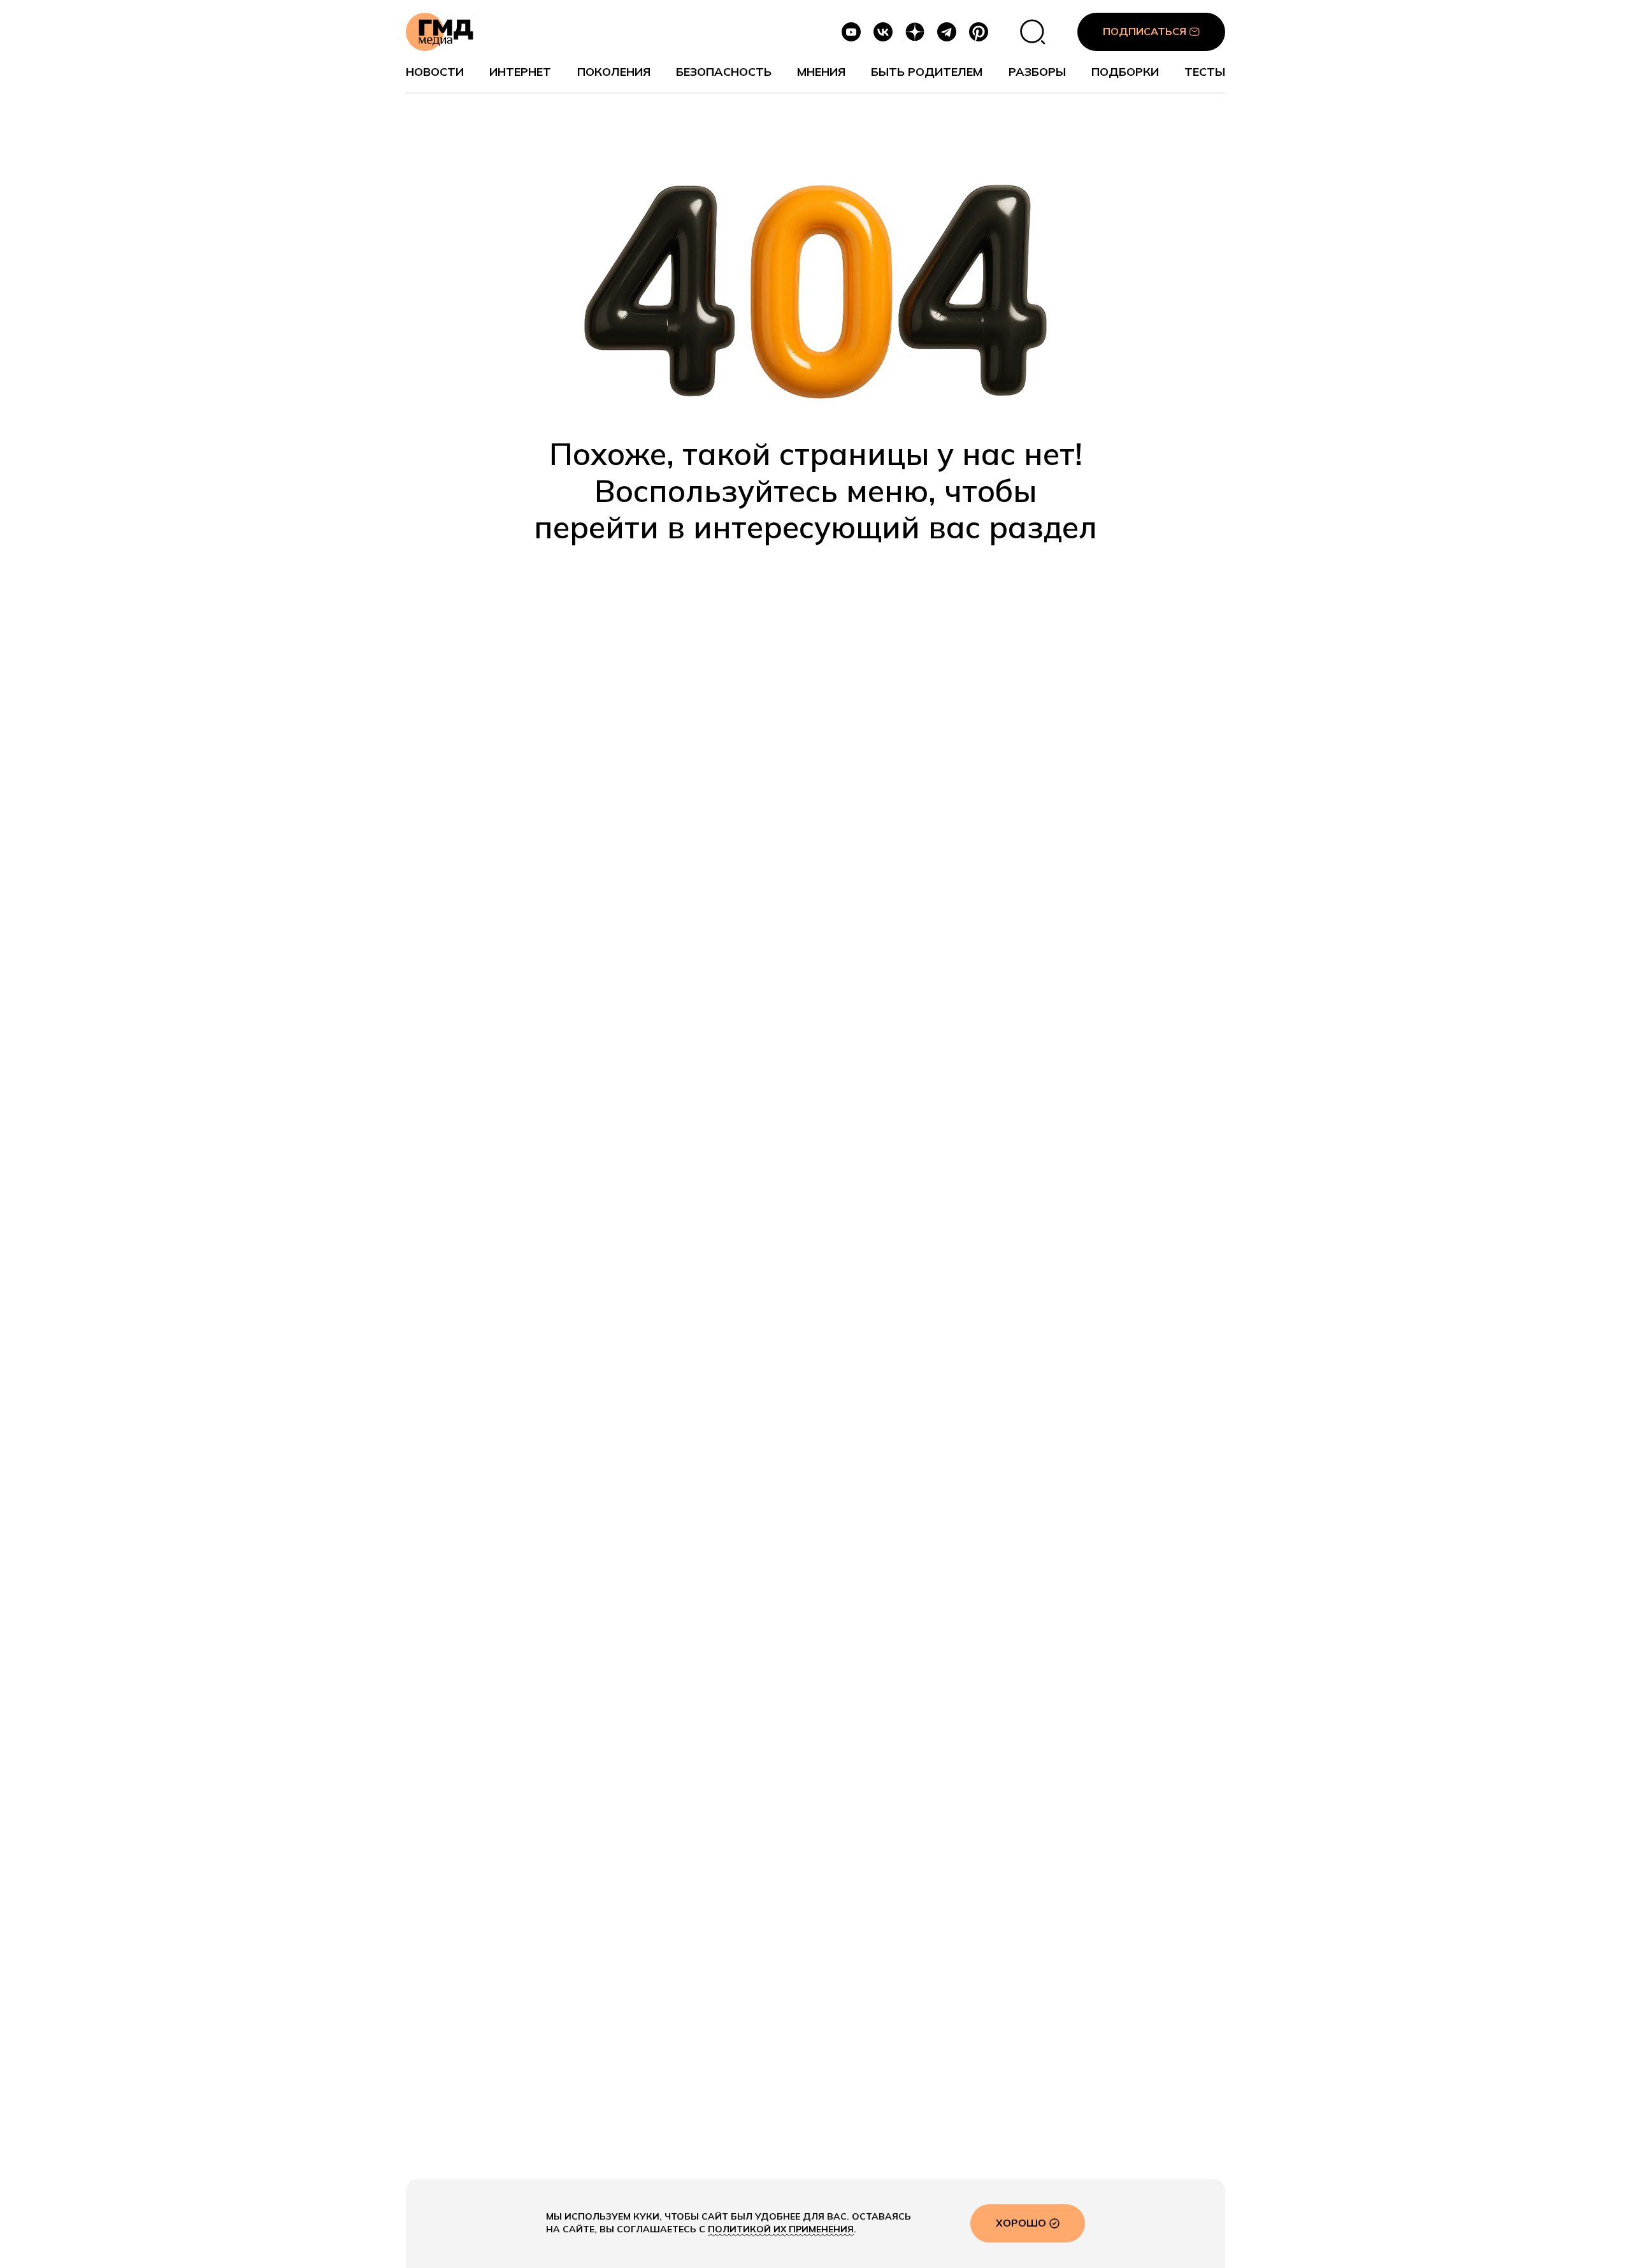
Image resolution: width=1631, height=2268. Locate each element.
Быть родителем (927, 72)
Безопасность (724, 72)
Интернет (520, 72)
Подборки (1125, 72)
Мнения (821, 72)
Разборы (1037, 72)
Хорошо (1021, 2223)
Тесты (1205, 72)
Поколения (614, 72)
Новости (435, 72)
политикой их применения (781, 2229)
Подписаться (1145, 31)
